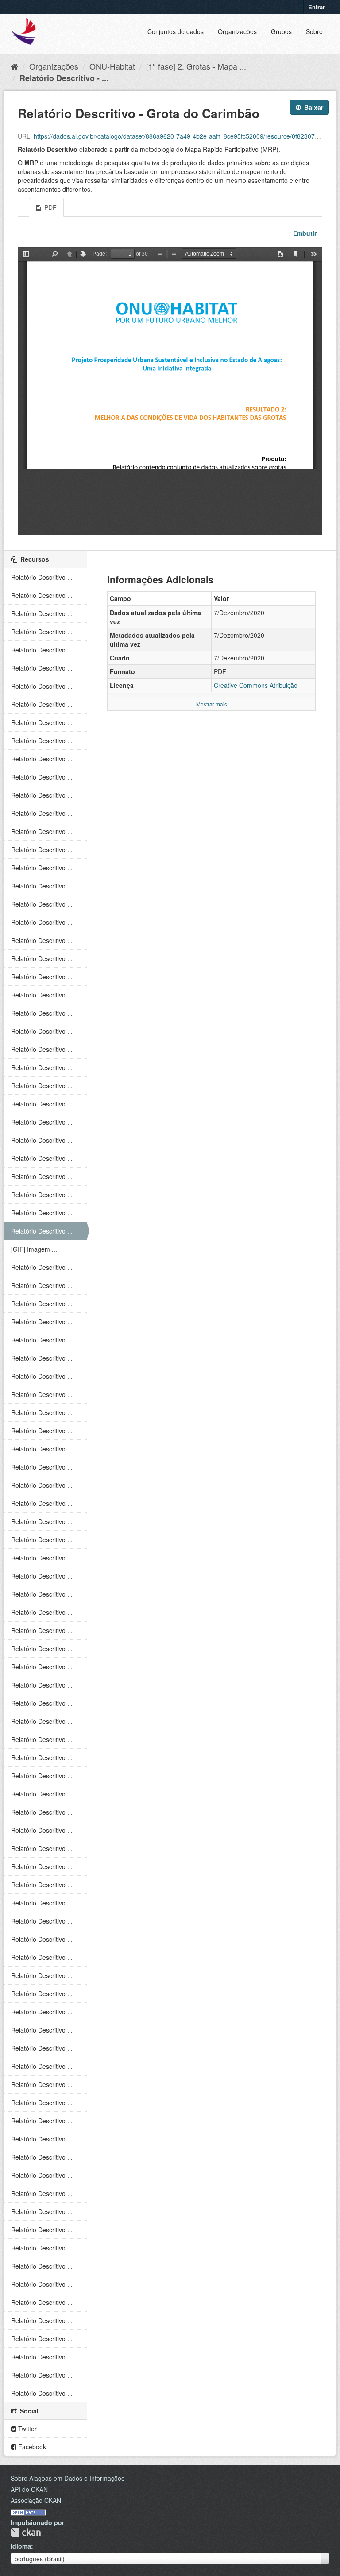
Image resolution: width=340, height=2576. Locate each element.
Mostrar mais (212, 704)
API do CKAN (29, 2489)
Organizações (237, 31)
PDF (50, 207)
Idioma (21, 2546)
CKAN (26, 2532)
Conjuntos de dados (176, 31)
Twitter (27, 2429)
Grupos (281, 31)
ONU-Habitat (112, 66)
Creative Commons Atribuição (256, 685)
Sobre (314, 31)
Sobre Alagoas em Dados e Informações (68, 2478)
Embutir (304, 233)
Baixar (313, 107)
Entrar (317, 7)
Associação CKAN (36, 2500)
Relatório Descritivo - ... (64, 78)
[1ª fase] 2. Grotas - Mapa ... (196, 66)
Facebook (31, 2447)
